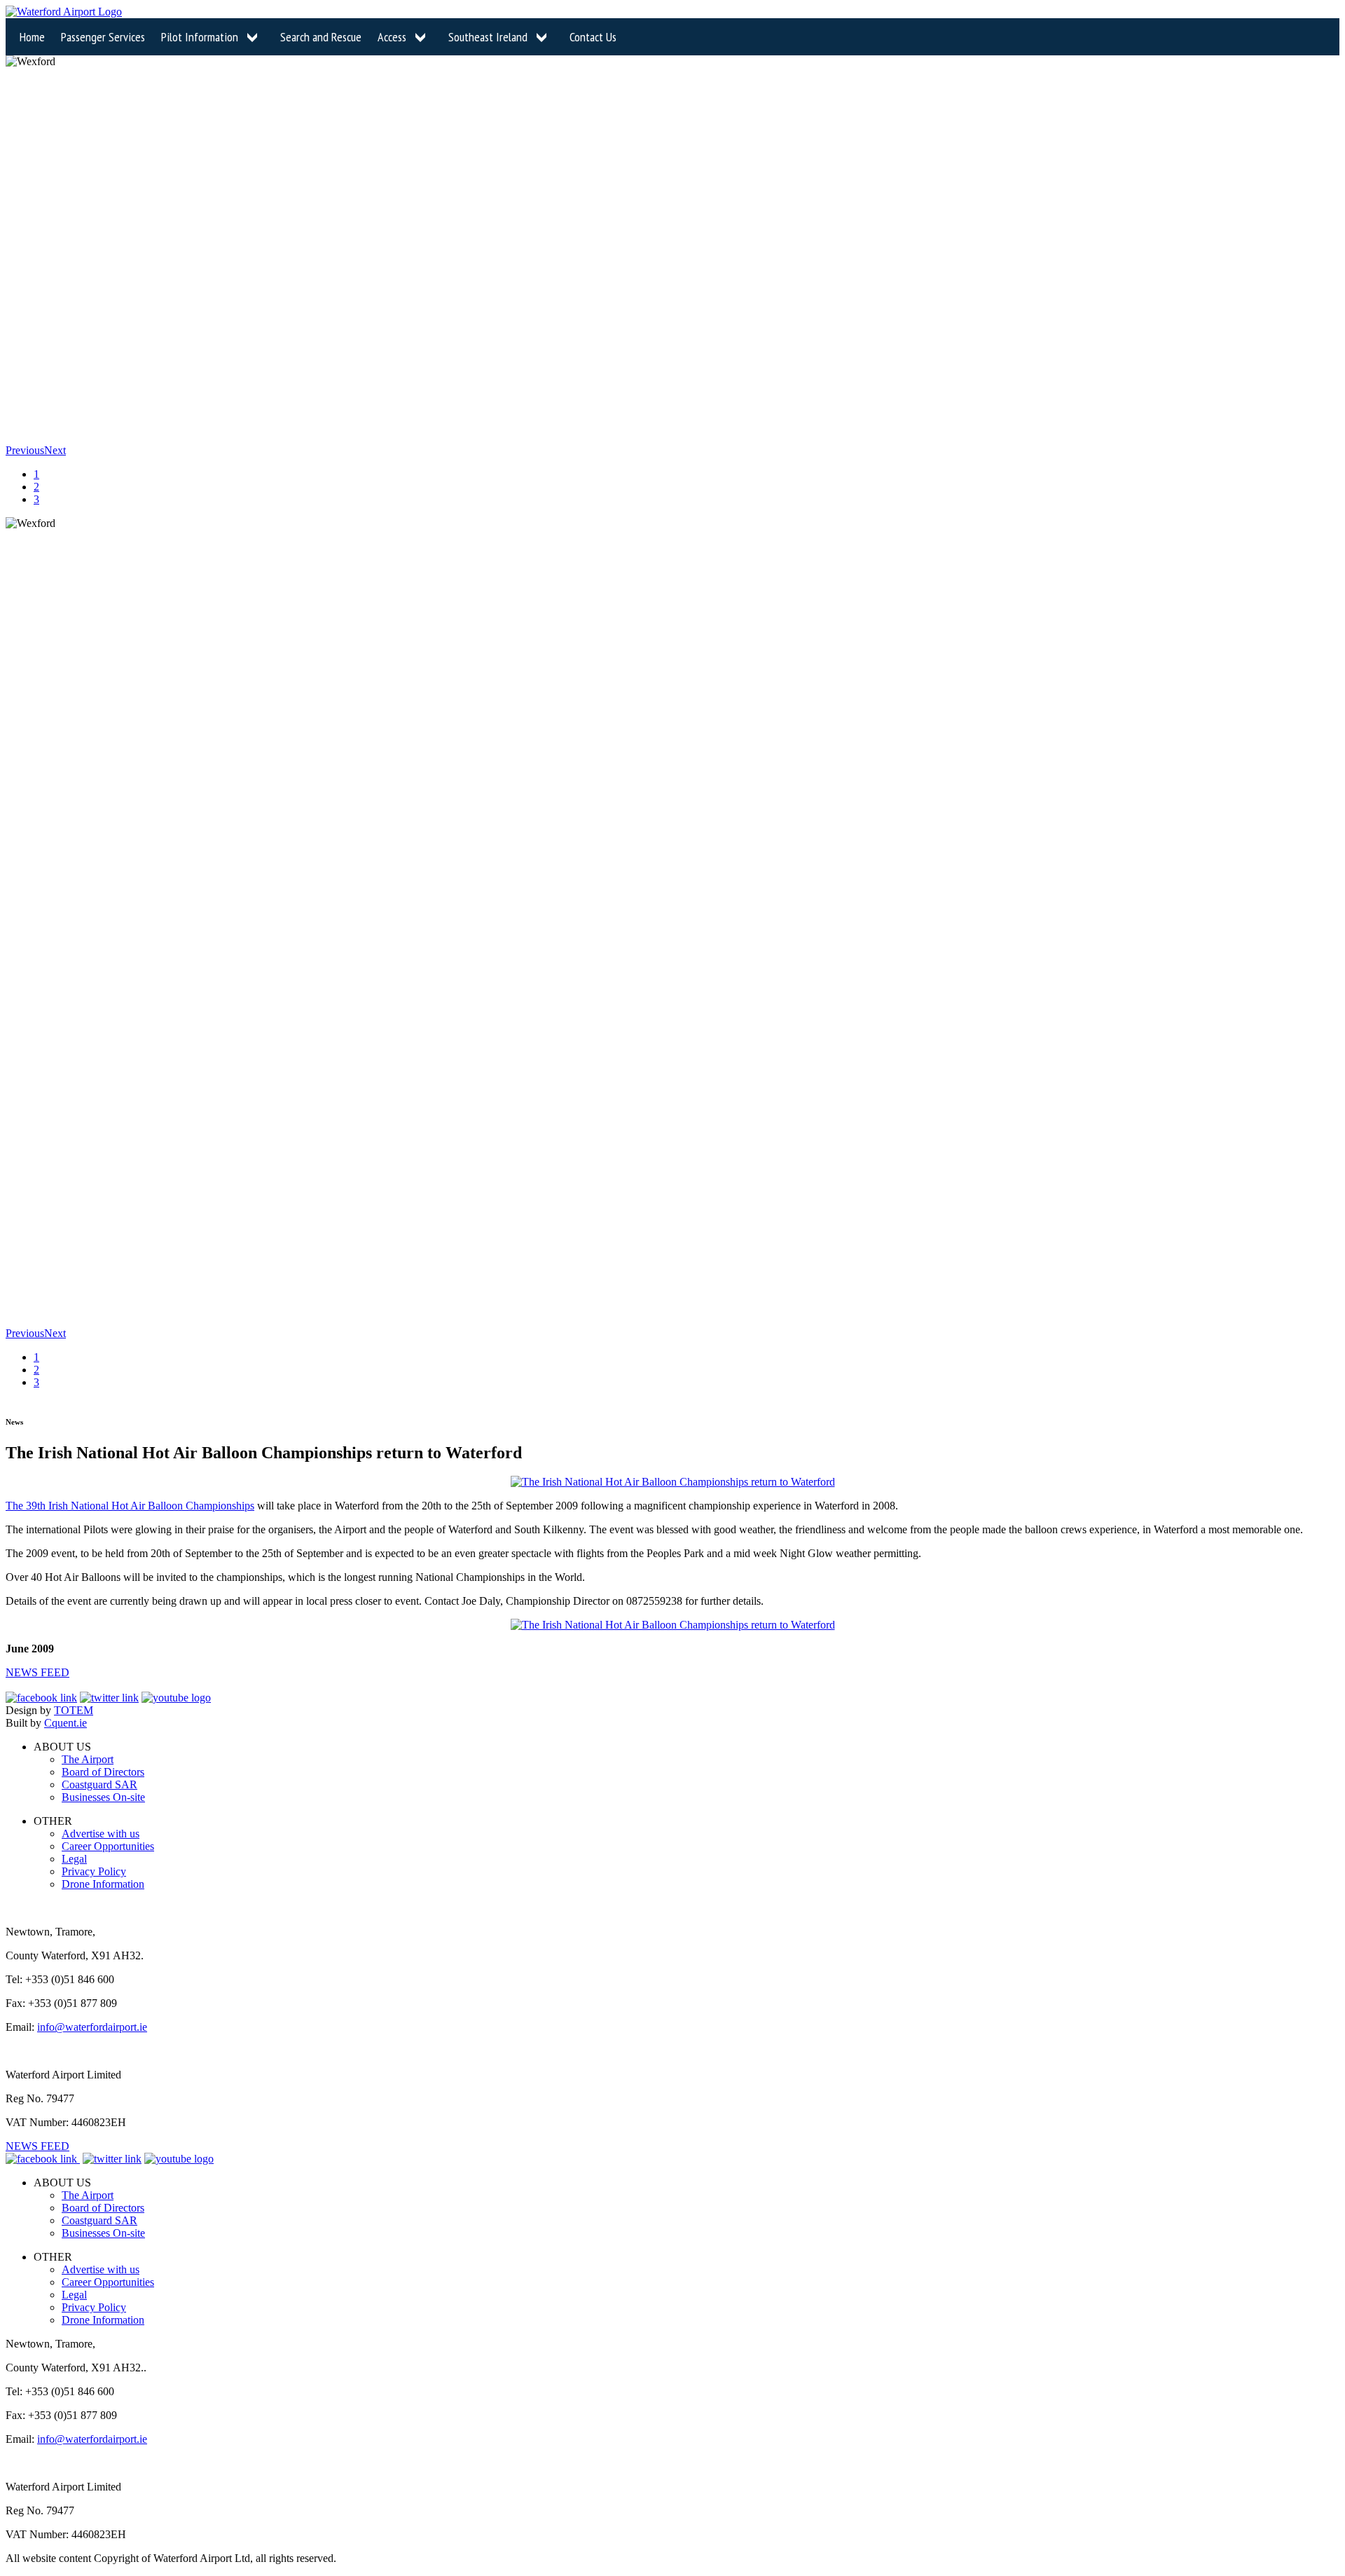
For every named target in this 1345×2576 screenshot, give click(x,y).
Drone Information (103, 1884)
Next (55, 450)
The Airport (88, 1759)
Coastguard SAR (99, 1784)
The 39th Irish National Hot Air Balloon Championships (130, 1506)
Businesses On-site (103, 1797)
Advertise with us (101, 1834)
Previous (25, 450)
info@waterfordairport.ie (92, 2027)
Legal (74, 1859)
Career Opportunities (108, 1846)
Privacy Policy (94, 1871)
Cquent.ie (65, 1723)
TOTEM (74, 1710)
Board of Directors (103, 1772)
